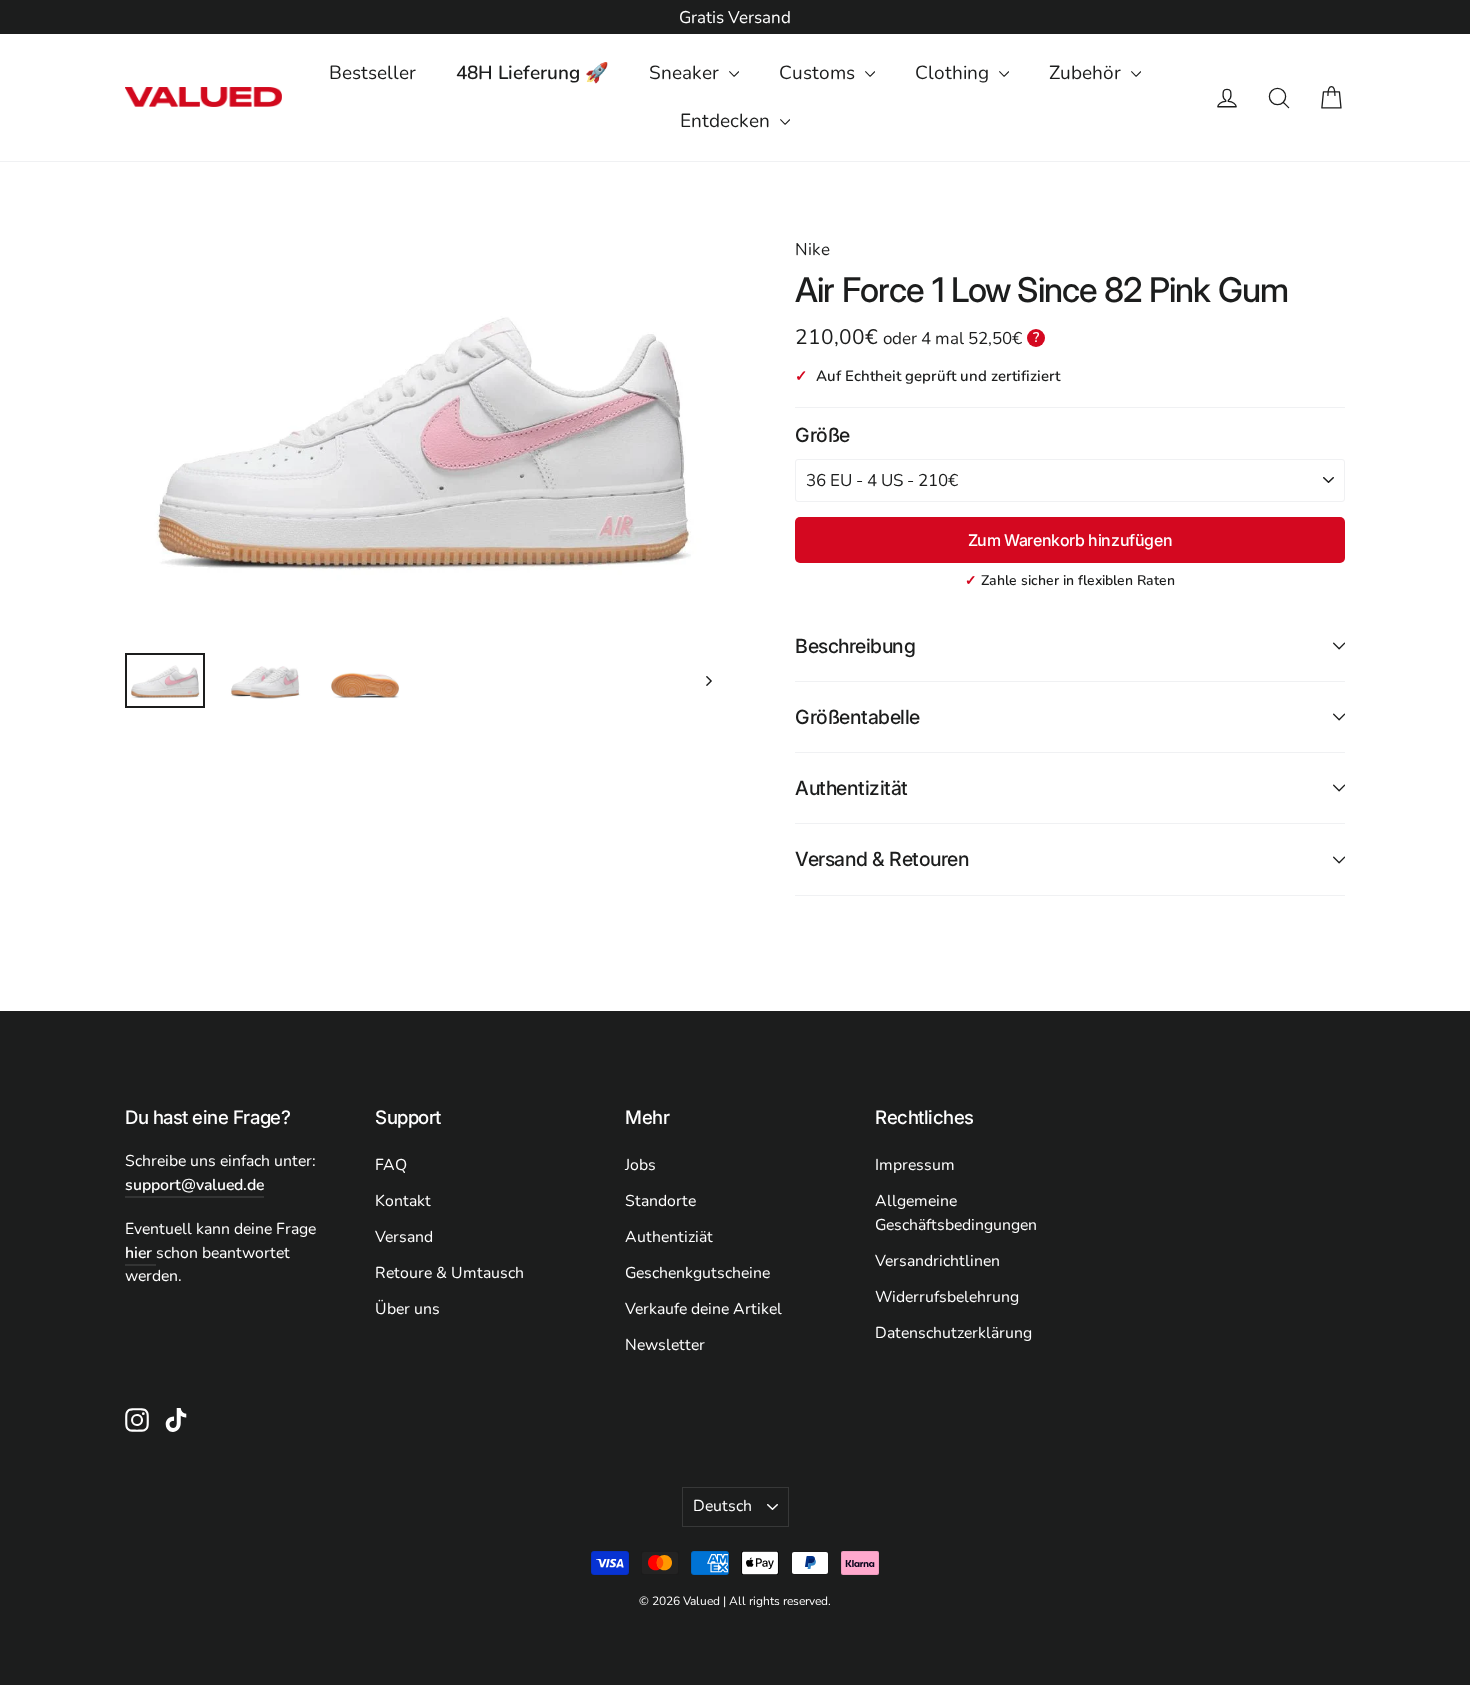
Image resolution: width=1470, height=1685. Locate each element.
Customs (819, 73)
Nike (812, 249)
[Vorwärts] (707, 680)
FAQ (391, 1165)
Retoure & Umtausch (449, 1273)
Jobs (640, 1165)
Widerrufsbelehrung (947, 1297)
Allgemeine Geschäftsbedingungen (956, 1213)
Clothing (954, 73)
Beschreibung (855, 646)
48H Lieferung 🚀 (532, 73)
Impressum (915, 1165)
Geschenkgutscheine (697, 1273)
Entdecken (727, 121)
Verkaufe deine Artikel (703, 1309)
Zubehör (1087, 73)
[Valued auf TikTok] (176, 1419)
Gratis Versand (735, 17)
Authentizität (851, 788)
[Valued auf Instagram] (137, 1419)
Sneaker (686, 73)
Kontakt (403, 1201)
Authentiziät (669, 1237)
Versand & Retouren (882, 859)
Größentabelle (857, 717)
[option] (735, 18)
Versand (404, 1237)
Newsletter (665, 1345)
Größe (822, 435)
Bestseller (372, 73)
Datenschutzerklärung (953, 1333)
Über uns (407, 1309)
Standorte (660, 1201)
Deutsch (722, 1506)
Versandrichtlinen (937, 1261)
